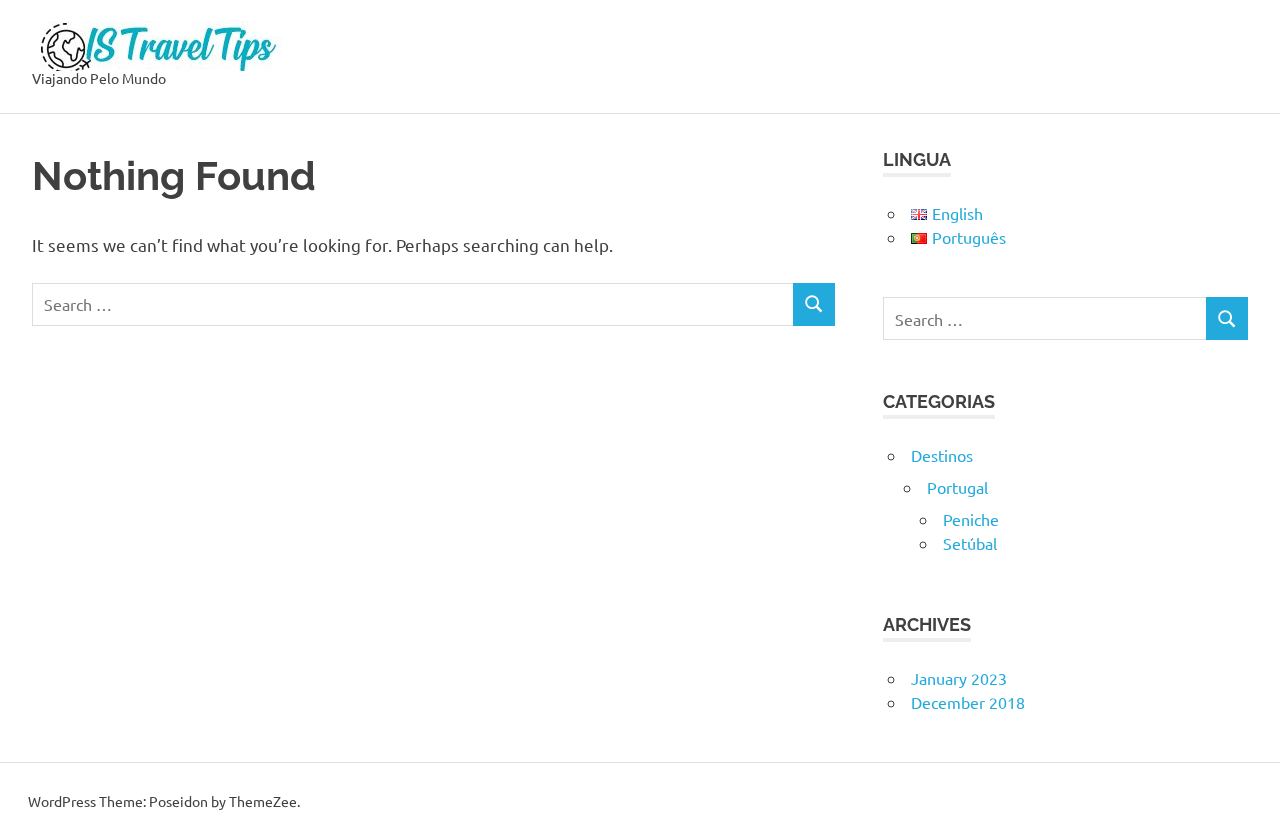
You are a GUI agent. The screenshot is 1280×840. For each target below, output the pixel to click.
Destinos (942, 455)
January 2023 (959, 678)
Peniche (971, 519)
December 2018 (968, 702)
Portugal (957, 487)
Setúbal (970, 543)
